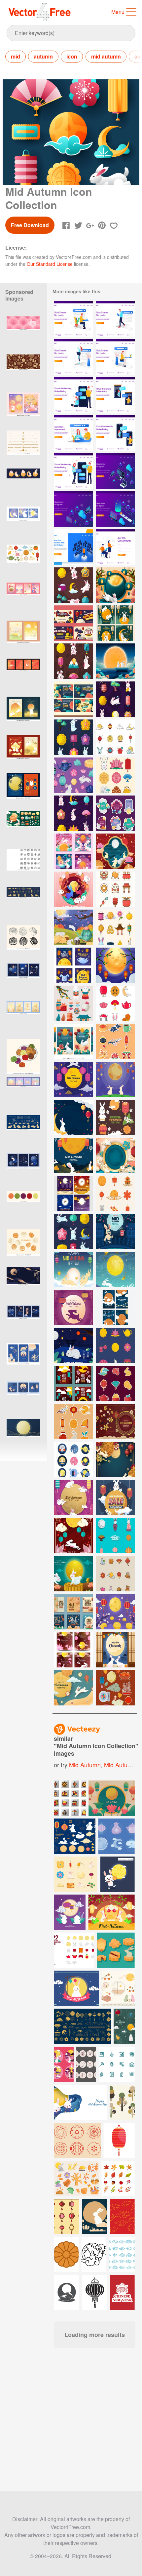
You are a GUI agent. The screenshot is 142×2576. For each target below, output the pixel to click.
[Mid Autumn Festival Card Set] (73, 851)
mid (16, 56)
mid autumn (106, 56)
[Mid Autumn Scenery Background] (115, 661)
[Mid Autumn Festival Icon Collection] (115, 889)
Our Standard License (50, 264)
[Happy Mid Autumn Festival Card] (115, 1308)
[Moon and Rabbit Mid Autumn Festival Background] (73, 1117)
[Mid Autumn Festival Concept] (73, 1574)
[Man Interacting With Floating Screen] (73, 547)
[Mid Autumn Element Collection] (115, 1536)
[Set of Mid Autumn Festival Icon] (115, 1574)
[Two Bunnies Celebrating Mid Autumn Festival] (73, 889)
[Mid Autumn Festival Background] (115, 851)
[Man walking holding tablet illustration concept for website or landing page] (115, 319)
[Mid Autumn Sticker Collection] (73, 1422)
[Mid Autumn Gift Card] (73, 623)
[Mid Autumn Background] (115, 1422)
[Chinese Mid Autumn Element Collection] (115, 1117)
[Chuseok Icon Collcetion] (73, 1003)
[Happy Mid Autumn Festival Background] (73, 1079)
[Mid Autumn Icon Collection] (73, 585)
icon (72, 56)
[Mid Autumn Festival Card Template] (73, 1384)
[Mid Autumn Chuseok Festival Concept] (115, 1650)
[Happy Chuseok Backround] (115, 585)
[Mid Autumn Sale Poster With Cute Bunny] (115, 1498)
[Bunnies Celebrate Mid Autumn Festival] (73, 927)
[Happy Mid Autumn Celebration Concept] (73, 1688)
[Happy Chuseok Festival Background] (115, 965)
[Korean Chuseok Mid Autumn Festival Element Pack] (115, 1688)
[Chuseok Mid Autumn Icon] (115, 927)
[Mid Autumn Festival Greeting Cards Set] (73, 1650)
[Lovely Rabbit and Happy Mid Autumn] (115, 1269)
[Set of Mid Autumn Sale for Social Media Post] (73, 1612)
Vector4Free (40, 12)
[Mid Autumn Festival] (73, 1269)
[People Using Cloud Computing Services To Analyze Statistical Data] (115, 471)
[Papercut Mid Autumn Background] (73, 1536)
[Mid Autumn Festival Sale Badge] (115, 813)
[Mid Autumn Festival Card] (73, 1498)
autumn (43, 56)
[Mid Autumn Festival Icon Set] (115, 737)
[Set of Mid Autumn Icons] (115, 1003)
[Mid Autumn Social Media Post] (115, 623)
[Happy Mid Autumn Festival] (73, 1155)
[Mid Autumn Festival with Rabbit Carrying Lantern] (115, 1231)
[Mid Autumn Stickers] (115, 1384)
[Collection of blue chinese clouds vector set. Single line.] (122, 2254)
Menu (118, 12)
